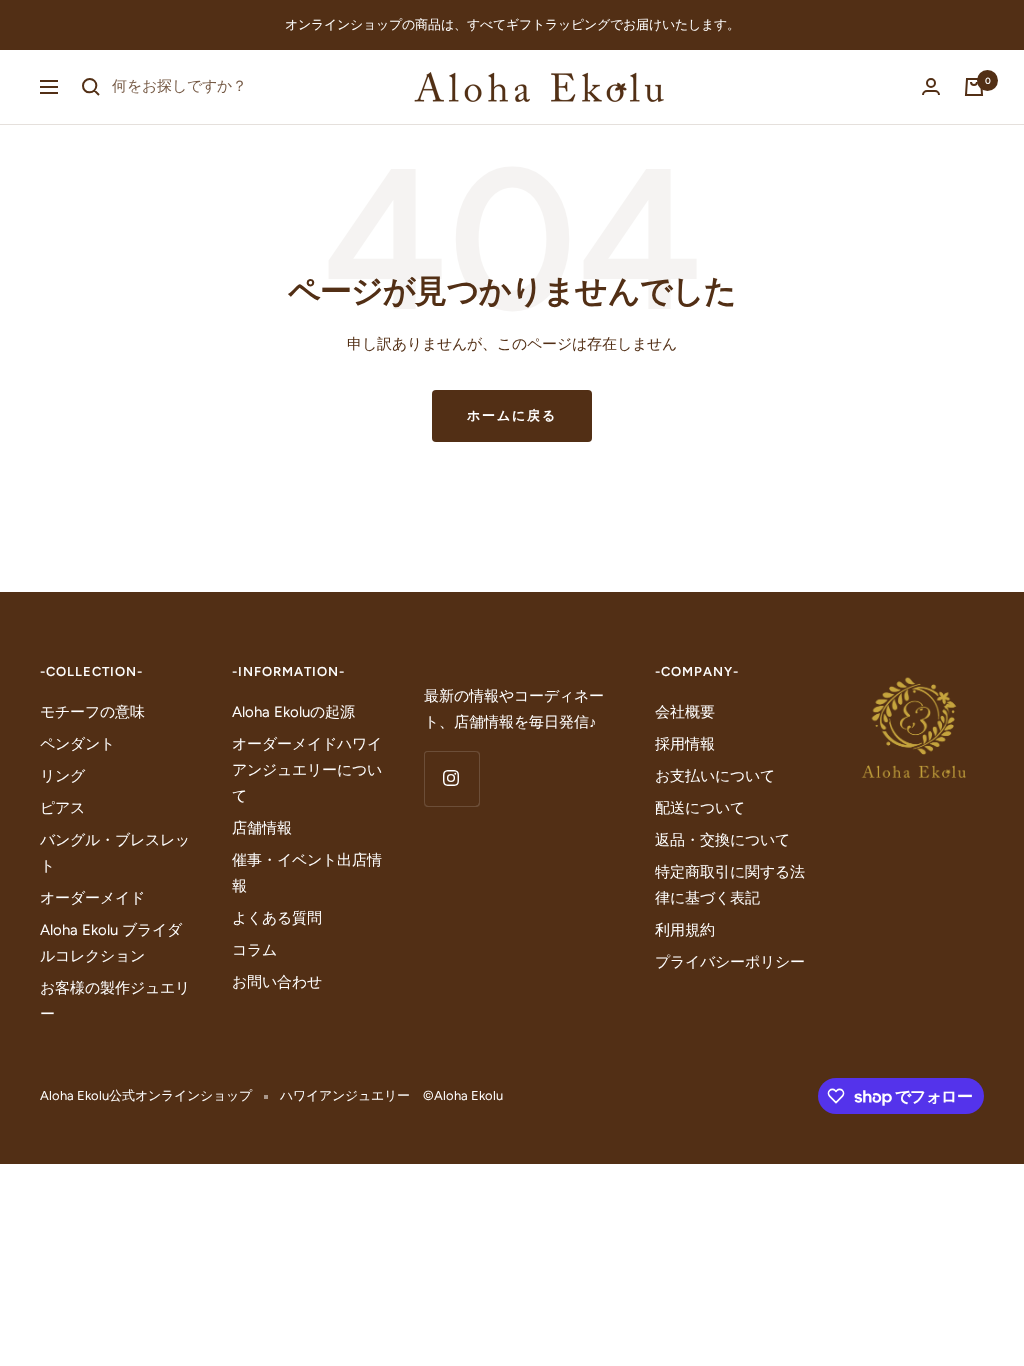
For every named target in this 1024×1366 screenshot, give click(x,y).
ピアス (62, 808)
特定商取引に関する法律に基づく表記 (730, 885)
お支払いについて (715, 776)
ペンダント (77, 744)
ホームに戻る (512, 415)
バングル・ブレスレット (115, 853)
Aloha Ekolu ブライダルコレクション (111, 943)
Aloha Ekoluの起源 (293, 712)
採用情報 (685, 744)
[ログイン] (931, 86)
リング (62, 776)
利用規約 (685, 930)
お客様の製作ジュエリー (115, 1001)
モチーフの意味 (92, 712)
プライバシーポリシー (730, 962)
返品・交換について (722, 840)
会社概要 (685, 712)
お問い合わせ (277, 982)
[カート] (974, 87)
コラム (254, 950)
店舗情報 (262, 828)
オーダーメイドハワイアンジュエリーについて (307, 770)
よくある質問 (277, 918)
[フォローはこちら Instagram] (451, 778)
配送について (700, 808)
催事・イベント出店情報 (307, 873)
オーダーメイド (92, 898)
